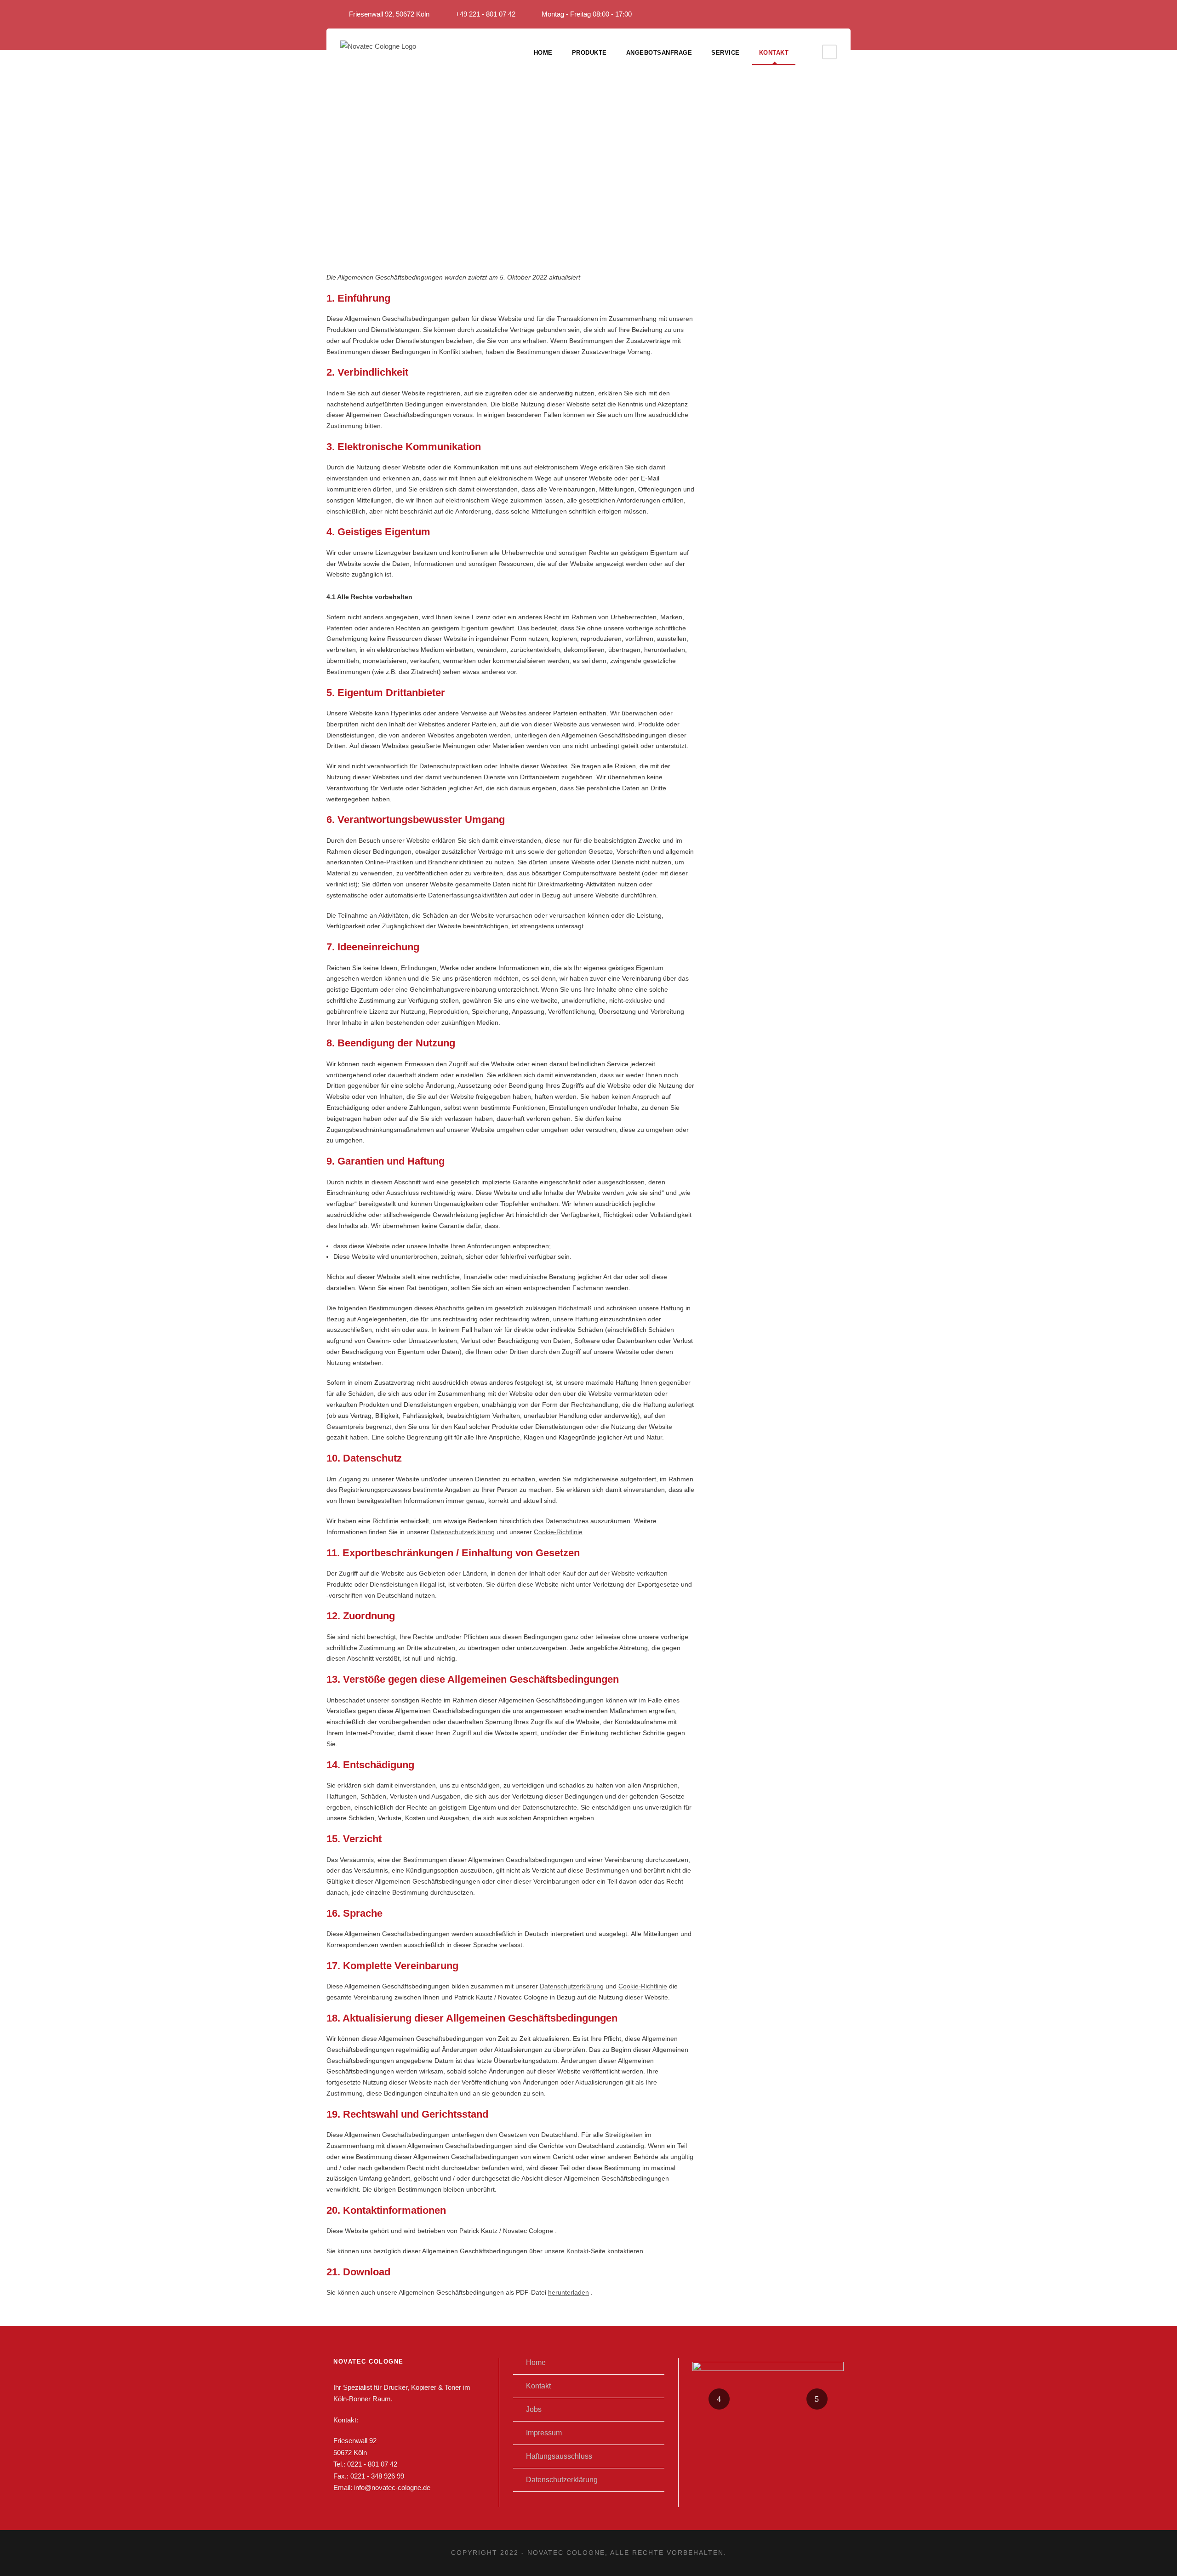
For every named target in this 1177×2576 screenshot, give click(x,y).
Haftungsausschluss (559, 2456)
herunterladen (569, 2292)
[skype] (848, 14)
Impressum (544, 2433)
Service (726, 53)
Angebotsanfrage (659, 53)
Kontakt (774, 53)
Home (543, 53)
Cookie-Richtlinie (558, 1532)
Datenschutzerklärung (463, 1532)
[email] (814, 14)
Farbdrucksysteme (768, 2411)
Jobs (534, 2409)
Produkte (589, 53)
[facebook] (831, 14)
